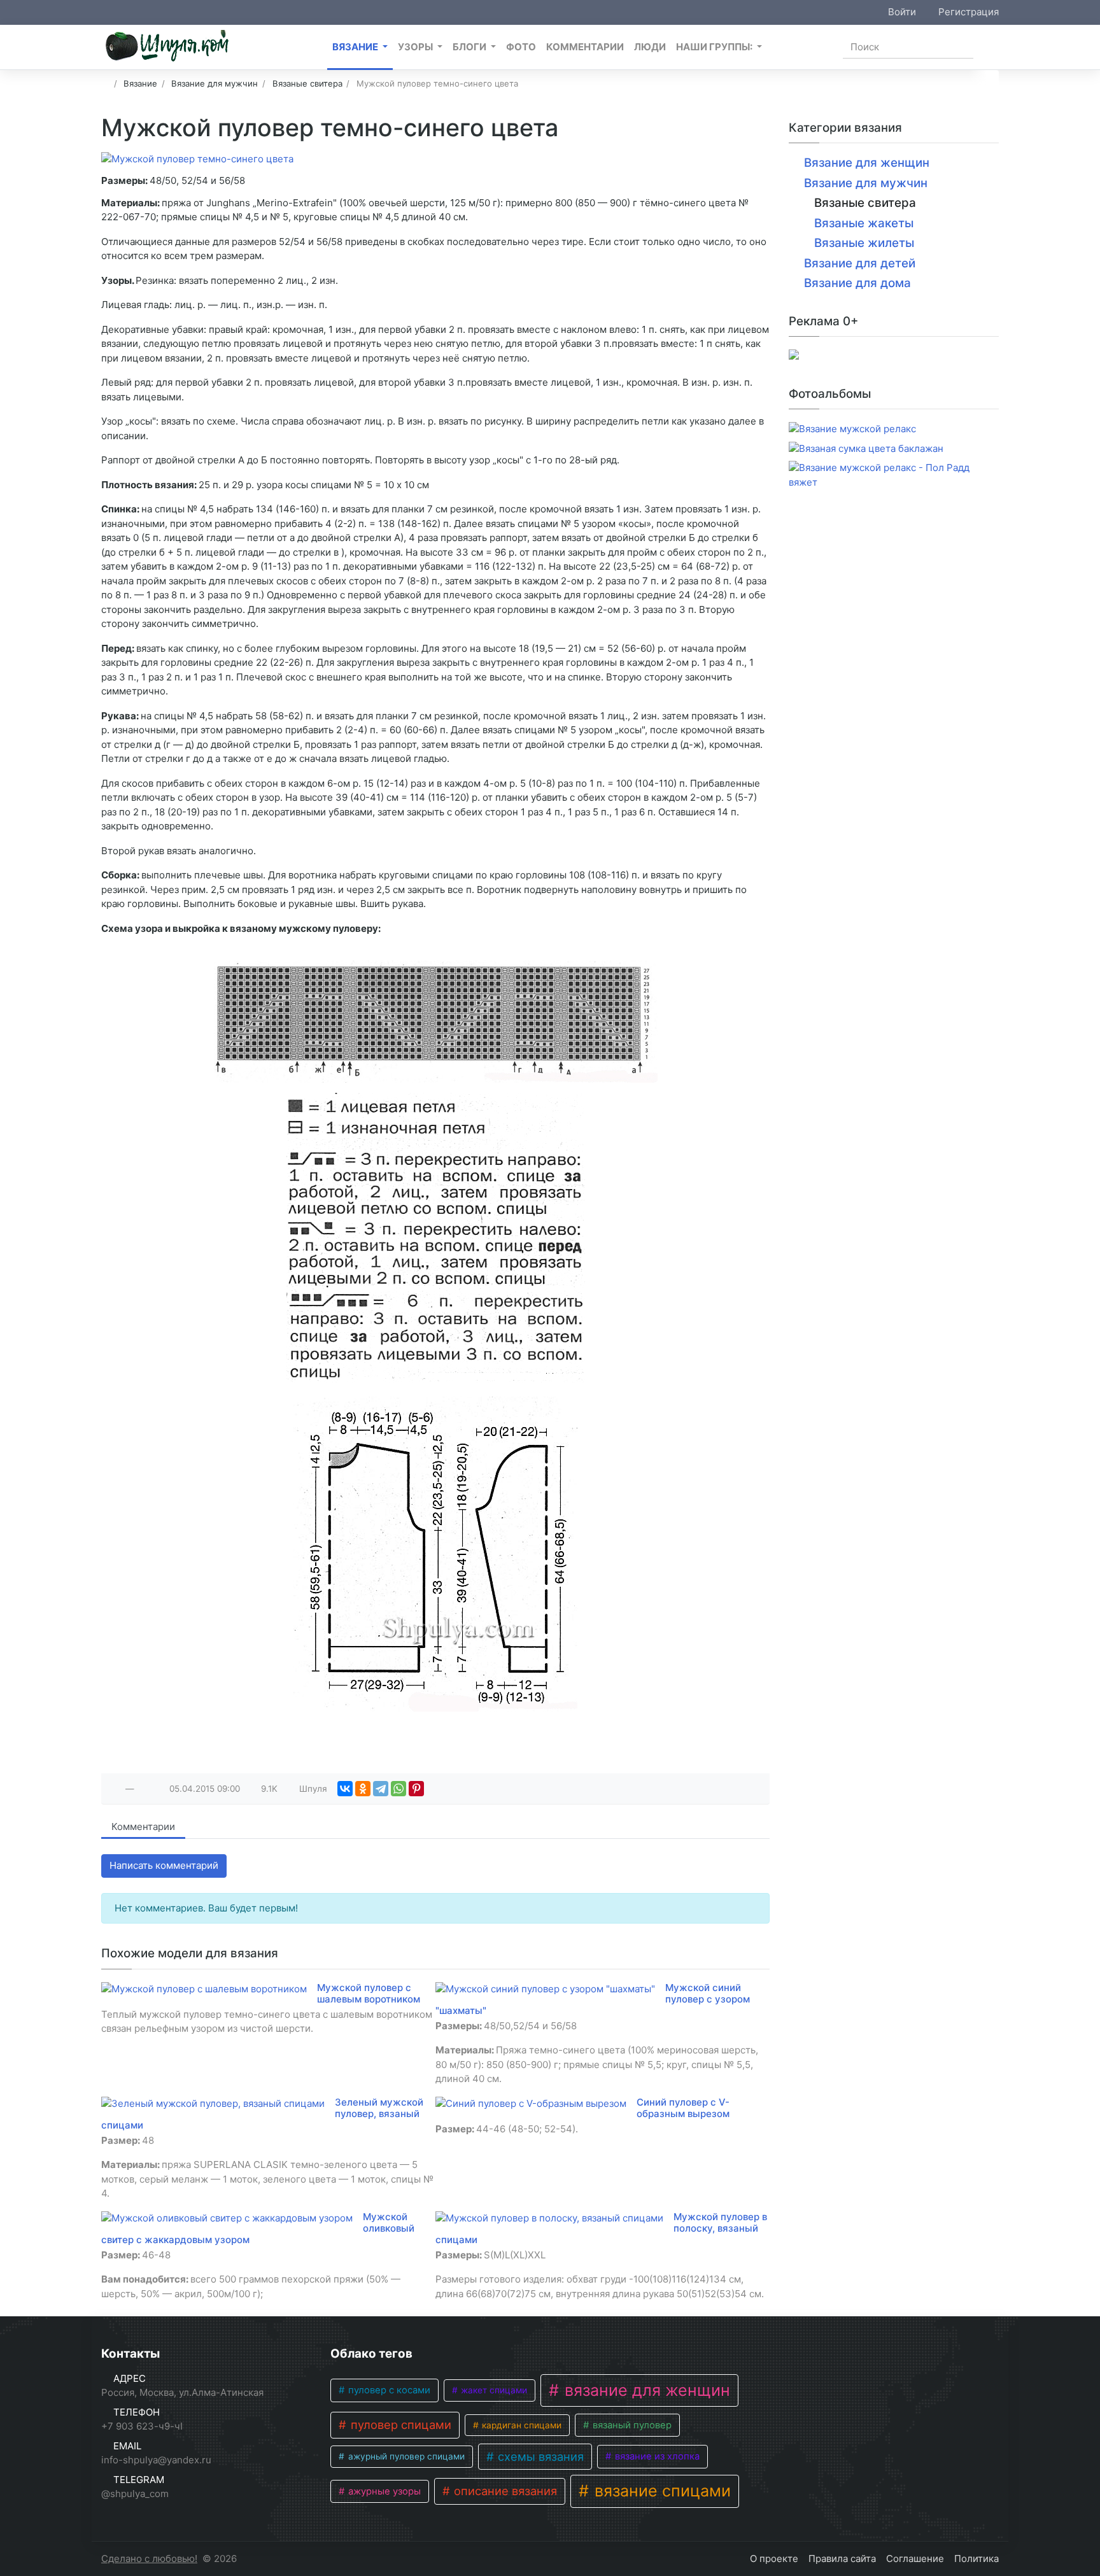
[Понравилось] (116, 1789)
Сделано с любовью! (149, 2558)
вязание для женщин (645, 2390)
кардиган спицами (520, 2425)
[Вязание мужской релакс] (852, 429)
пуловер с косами (388, 2390)
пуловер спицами (399, 2425)
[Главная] (105, 83)
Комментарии (143, 1826)
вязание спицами (660, 2491)
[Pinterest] (416, 1789)
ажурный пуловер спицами (405, 2456)
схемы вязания (539, 2456)
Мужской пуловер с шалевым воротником (369, 1993)
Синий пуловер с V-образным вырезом (683, 2108)
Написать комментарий (164, 1865)
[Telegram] (381, 1789)
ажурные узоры (383, 2491)
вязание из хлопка (656, 2456)
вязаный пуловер (631, 2425)
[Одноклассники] (363, 1789)
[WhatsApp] (398, 1789)
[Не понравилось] (144, 1789)
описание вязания (504, 2491)
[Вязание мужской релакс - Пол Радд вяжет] (894, 475)
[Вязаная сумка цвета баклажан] (866, 449)
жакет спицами (493, 2390)
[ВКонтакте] (345, 1789)
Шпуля (313, 1789)
